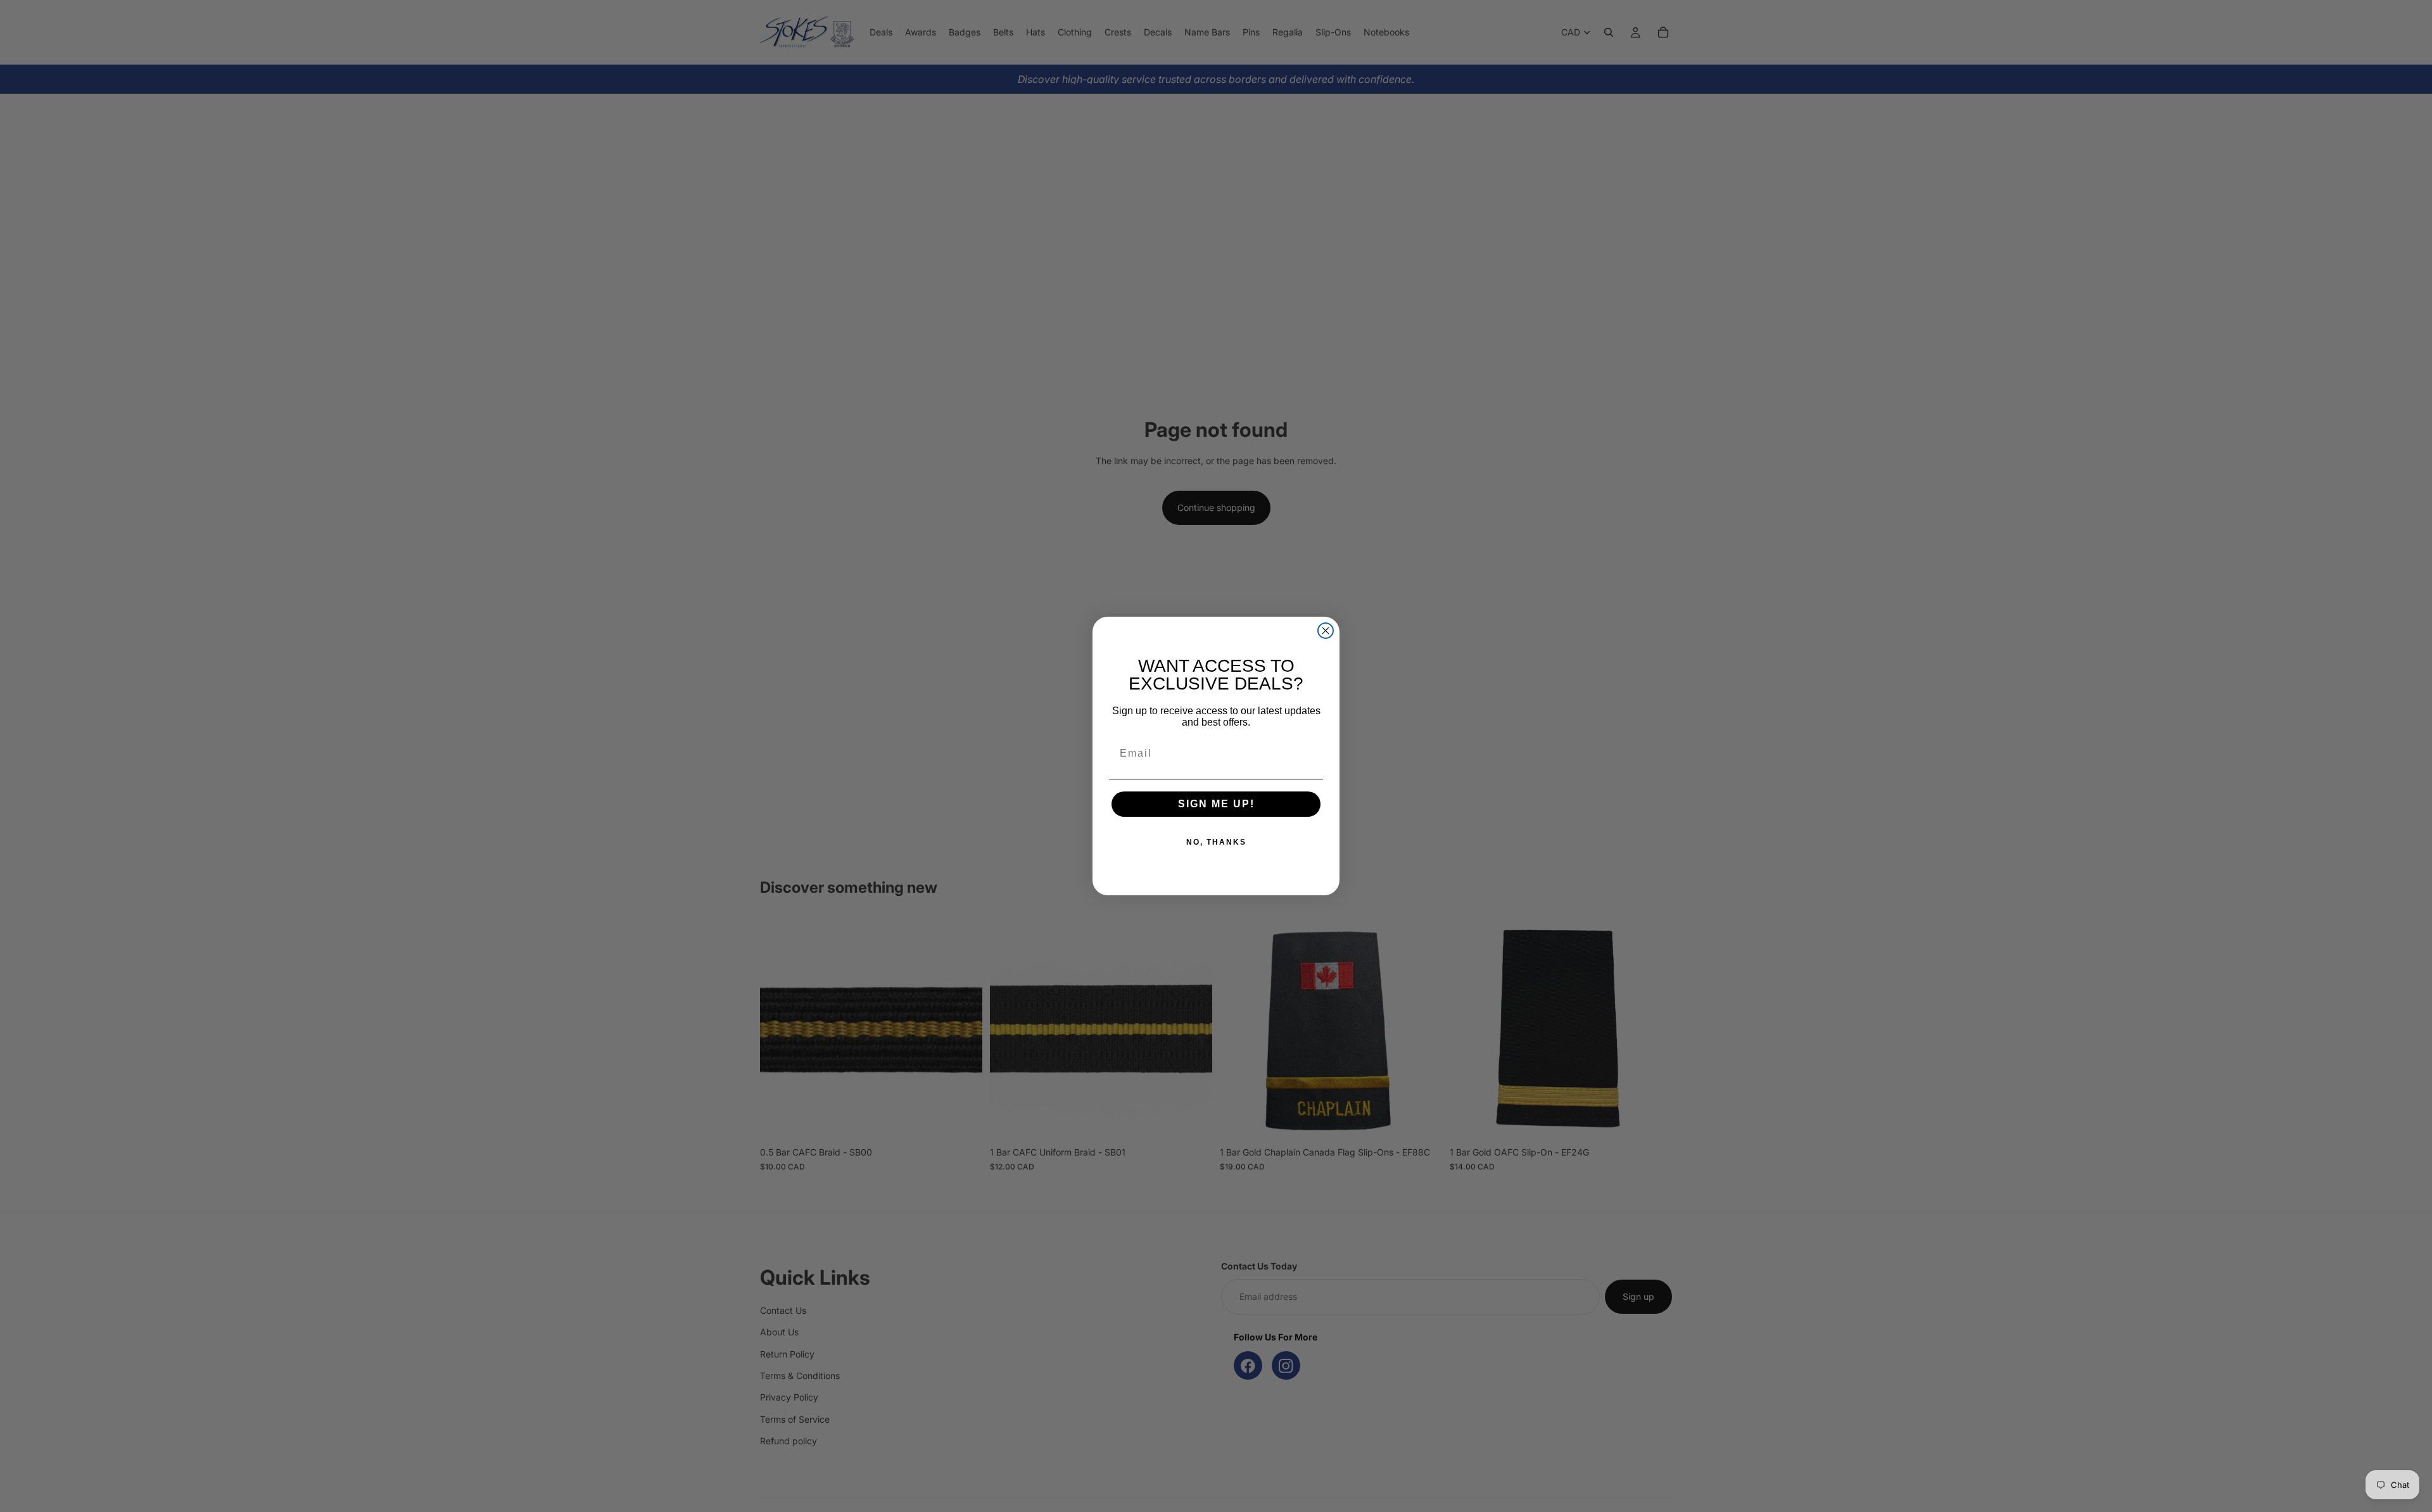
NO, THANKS (1216, 842)
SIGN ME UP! (1216, 804)
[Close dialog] (1326, 631)
